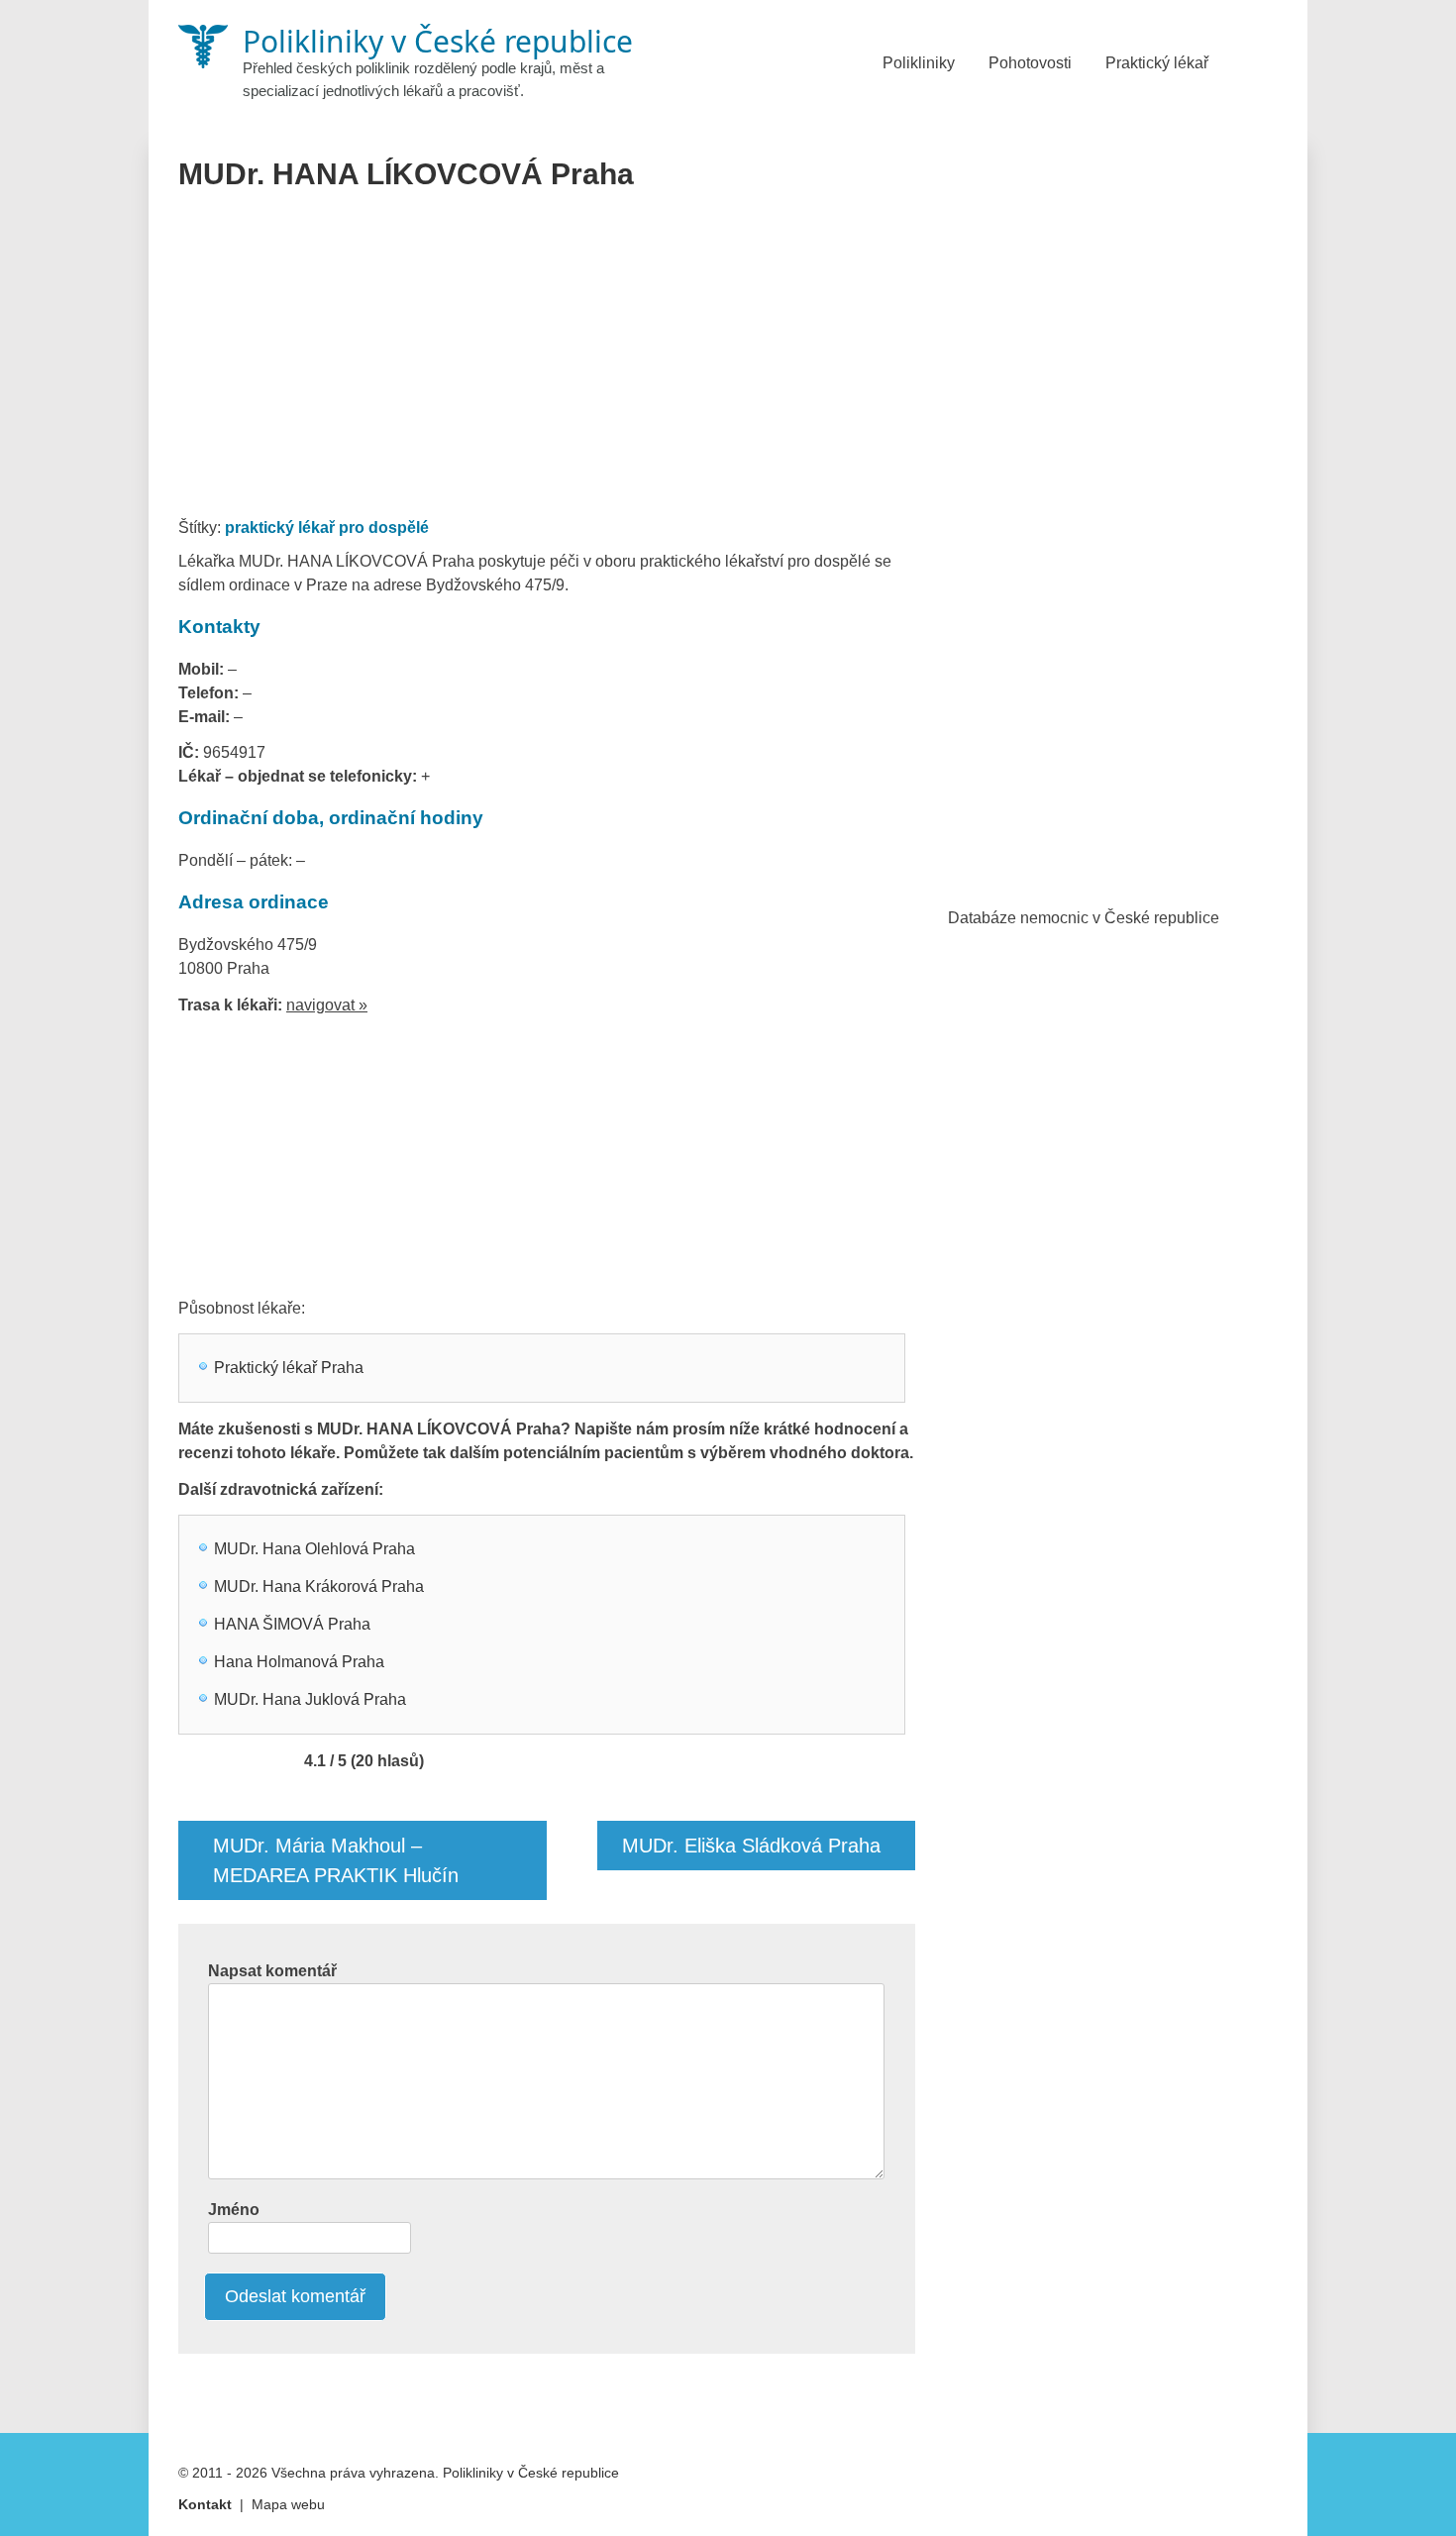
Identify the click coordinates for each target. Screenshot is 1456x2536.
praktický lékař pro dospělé (327, 528)
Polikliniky (919, 63)
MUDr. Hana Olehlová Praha (314, 1549)
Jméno (234, 2210)
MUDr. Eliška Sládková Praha (751, 1846)
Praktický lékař (1157, 63)
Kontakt (205, 2504)
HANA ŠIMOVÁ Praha (292, 1624)
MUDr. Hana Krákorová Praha (319, 1586)
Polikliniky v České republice (531, 2473)
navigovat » (327, 1005)
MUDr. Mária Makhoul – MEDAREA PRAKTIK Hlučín (336, 1860)
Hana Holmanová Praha (299, 1662)
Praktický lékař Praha (289, 1368)
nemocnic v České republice (1120, 918)
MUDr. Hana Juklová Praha (310, 1699)
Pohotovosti (1030, 63)
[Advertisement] (547, 361)
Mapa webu (288, 2504)
